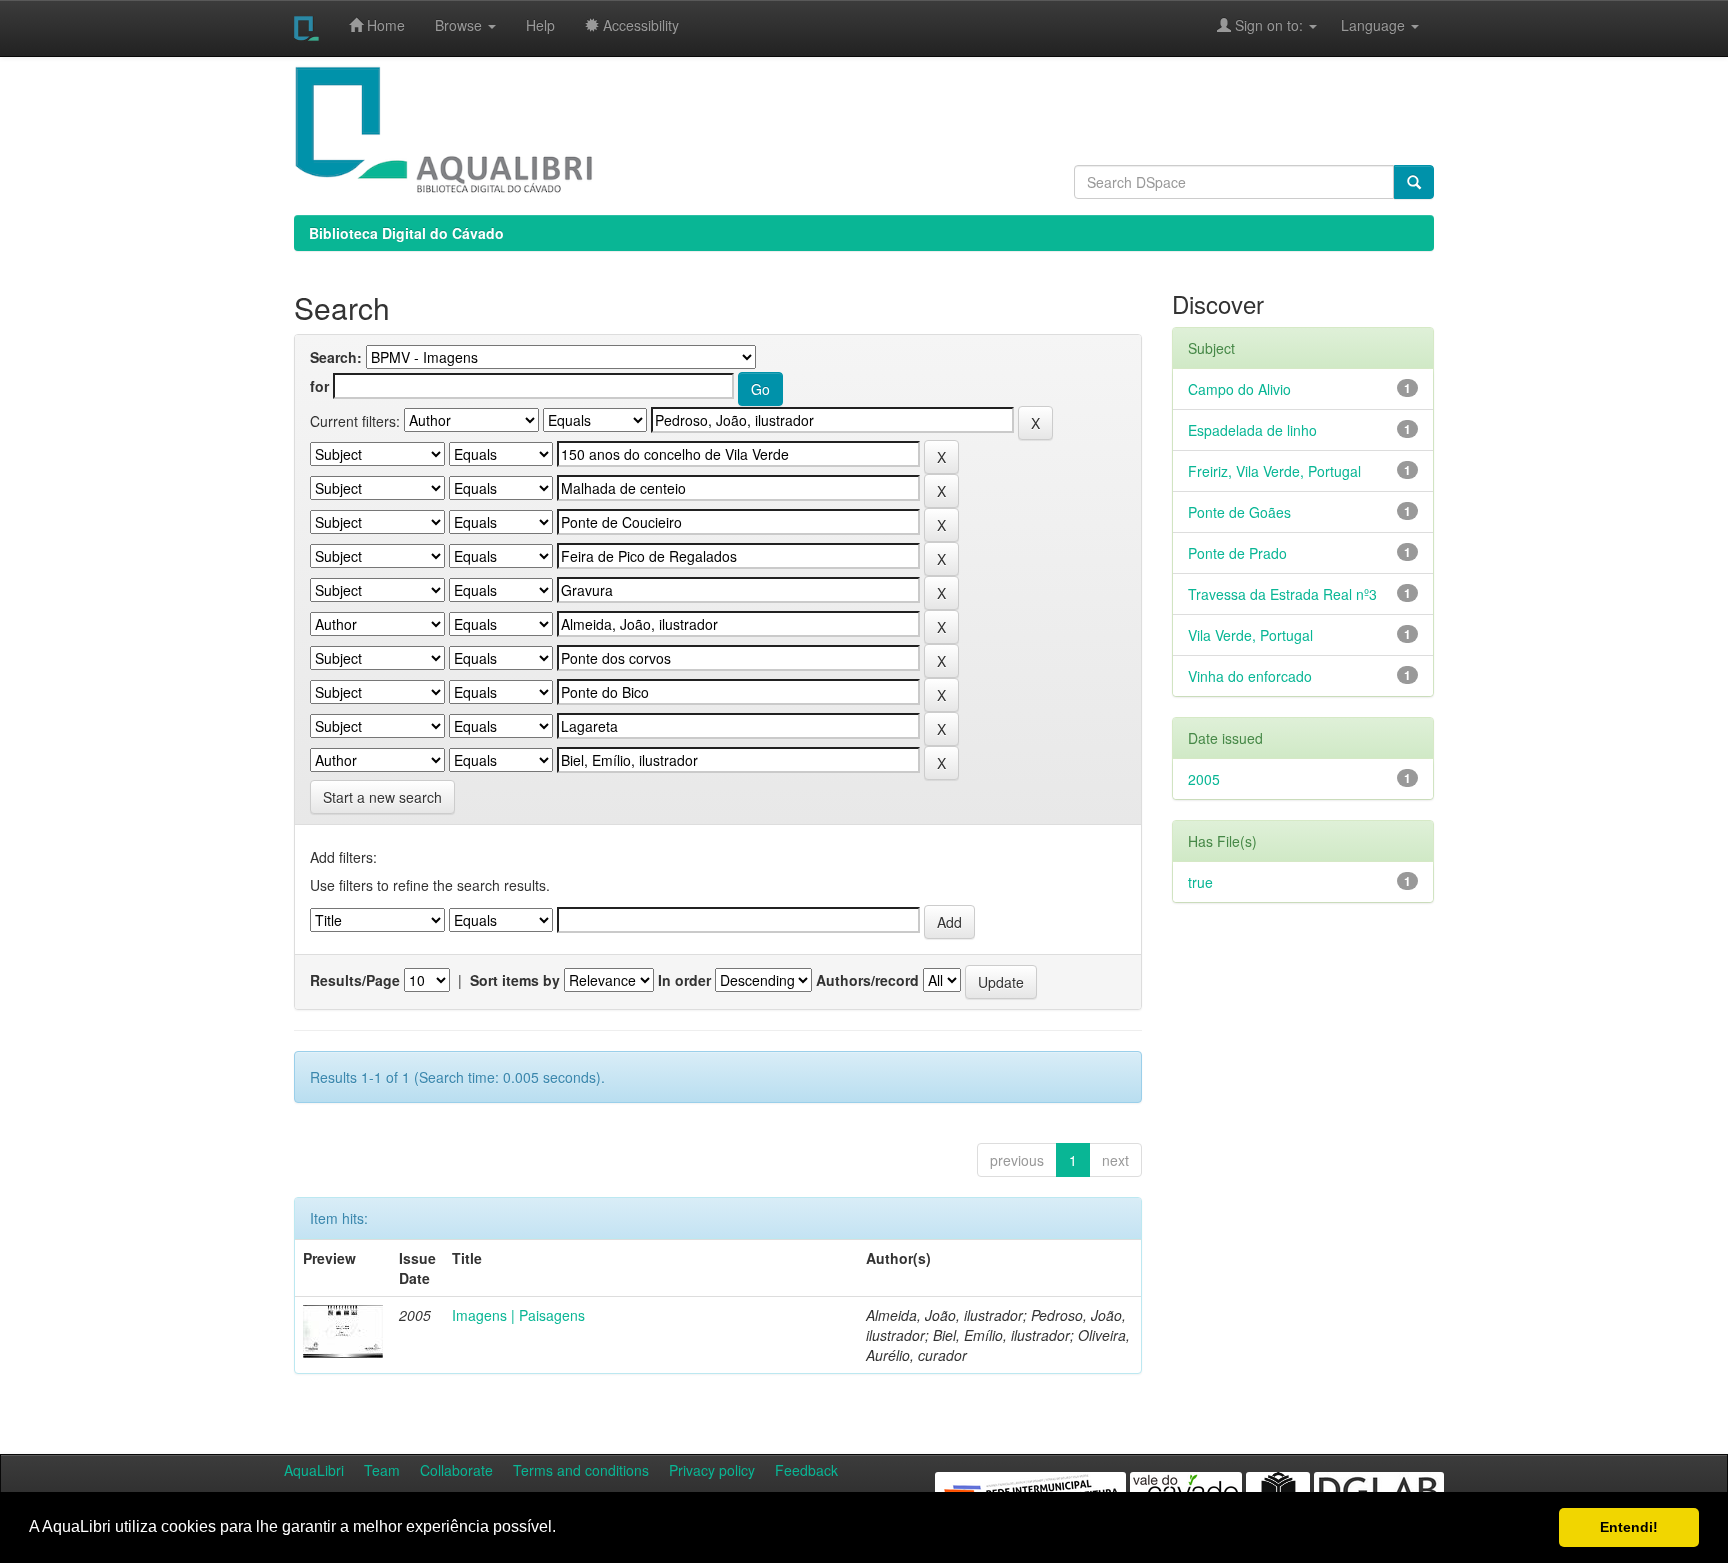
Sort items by (515, 980)
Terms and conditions (581, 1470)
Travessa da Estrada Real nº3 (1282, 594)
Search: (336, 357)
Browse (460, 25)
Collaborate (456, 1470)
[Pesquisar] (1414, 182)
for (319, 386)
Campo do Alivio (1239, 389)
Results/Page (355, 980)
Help (540, 25)
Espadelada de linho (1252, 430)
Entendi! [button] (1629, 1527)
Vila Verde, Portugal (1250, 635)
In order (684, 980)
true (1200, 882)
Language (1363, 25)
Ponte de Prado (1237, 553)
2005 (1204, 779)
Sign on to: (1269, 25)
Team (382, 1470)
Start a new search (382, 797)
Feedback (806, 1470)
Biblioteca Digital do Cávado (406, 233)
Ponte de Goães (1239, 512)
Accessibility (639, 25)
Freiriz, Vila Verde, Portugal (1274, 471)
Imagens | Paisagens (518, 1315)
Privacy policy (712, 1470)
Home (384, 25)
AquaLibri (314, 1470)
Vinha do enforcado (1250, 676)
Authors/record (867, 980)
